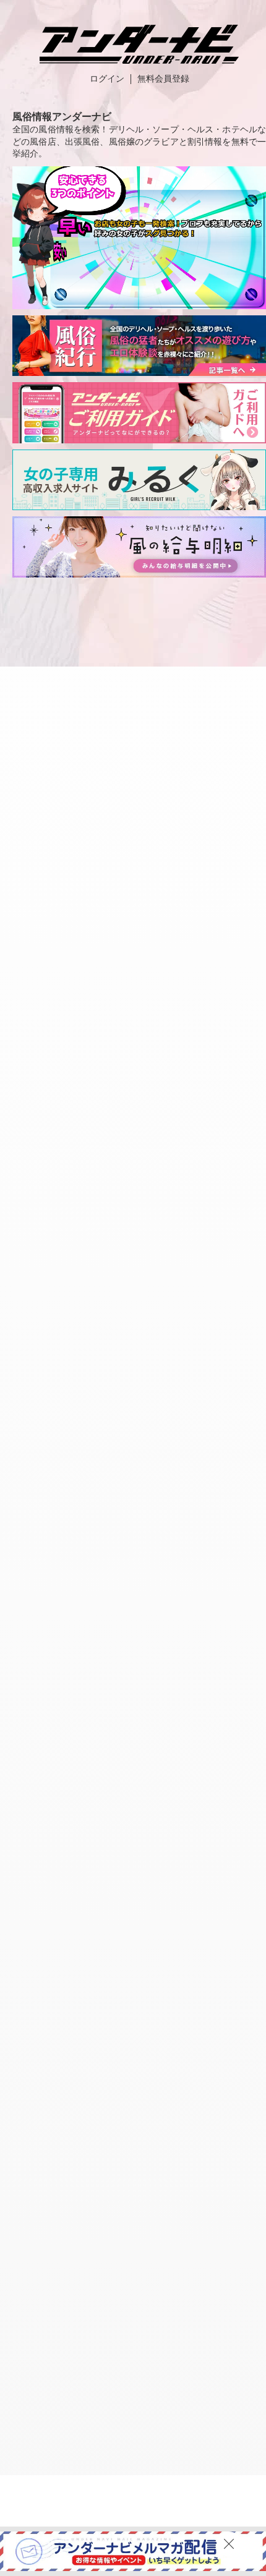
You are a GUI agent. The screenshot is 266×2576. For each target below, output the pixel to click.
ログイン (107, 79)
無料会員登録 (163, 79)
